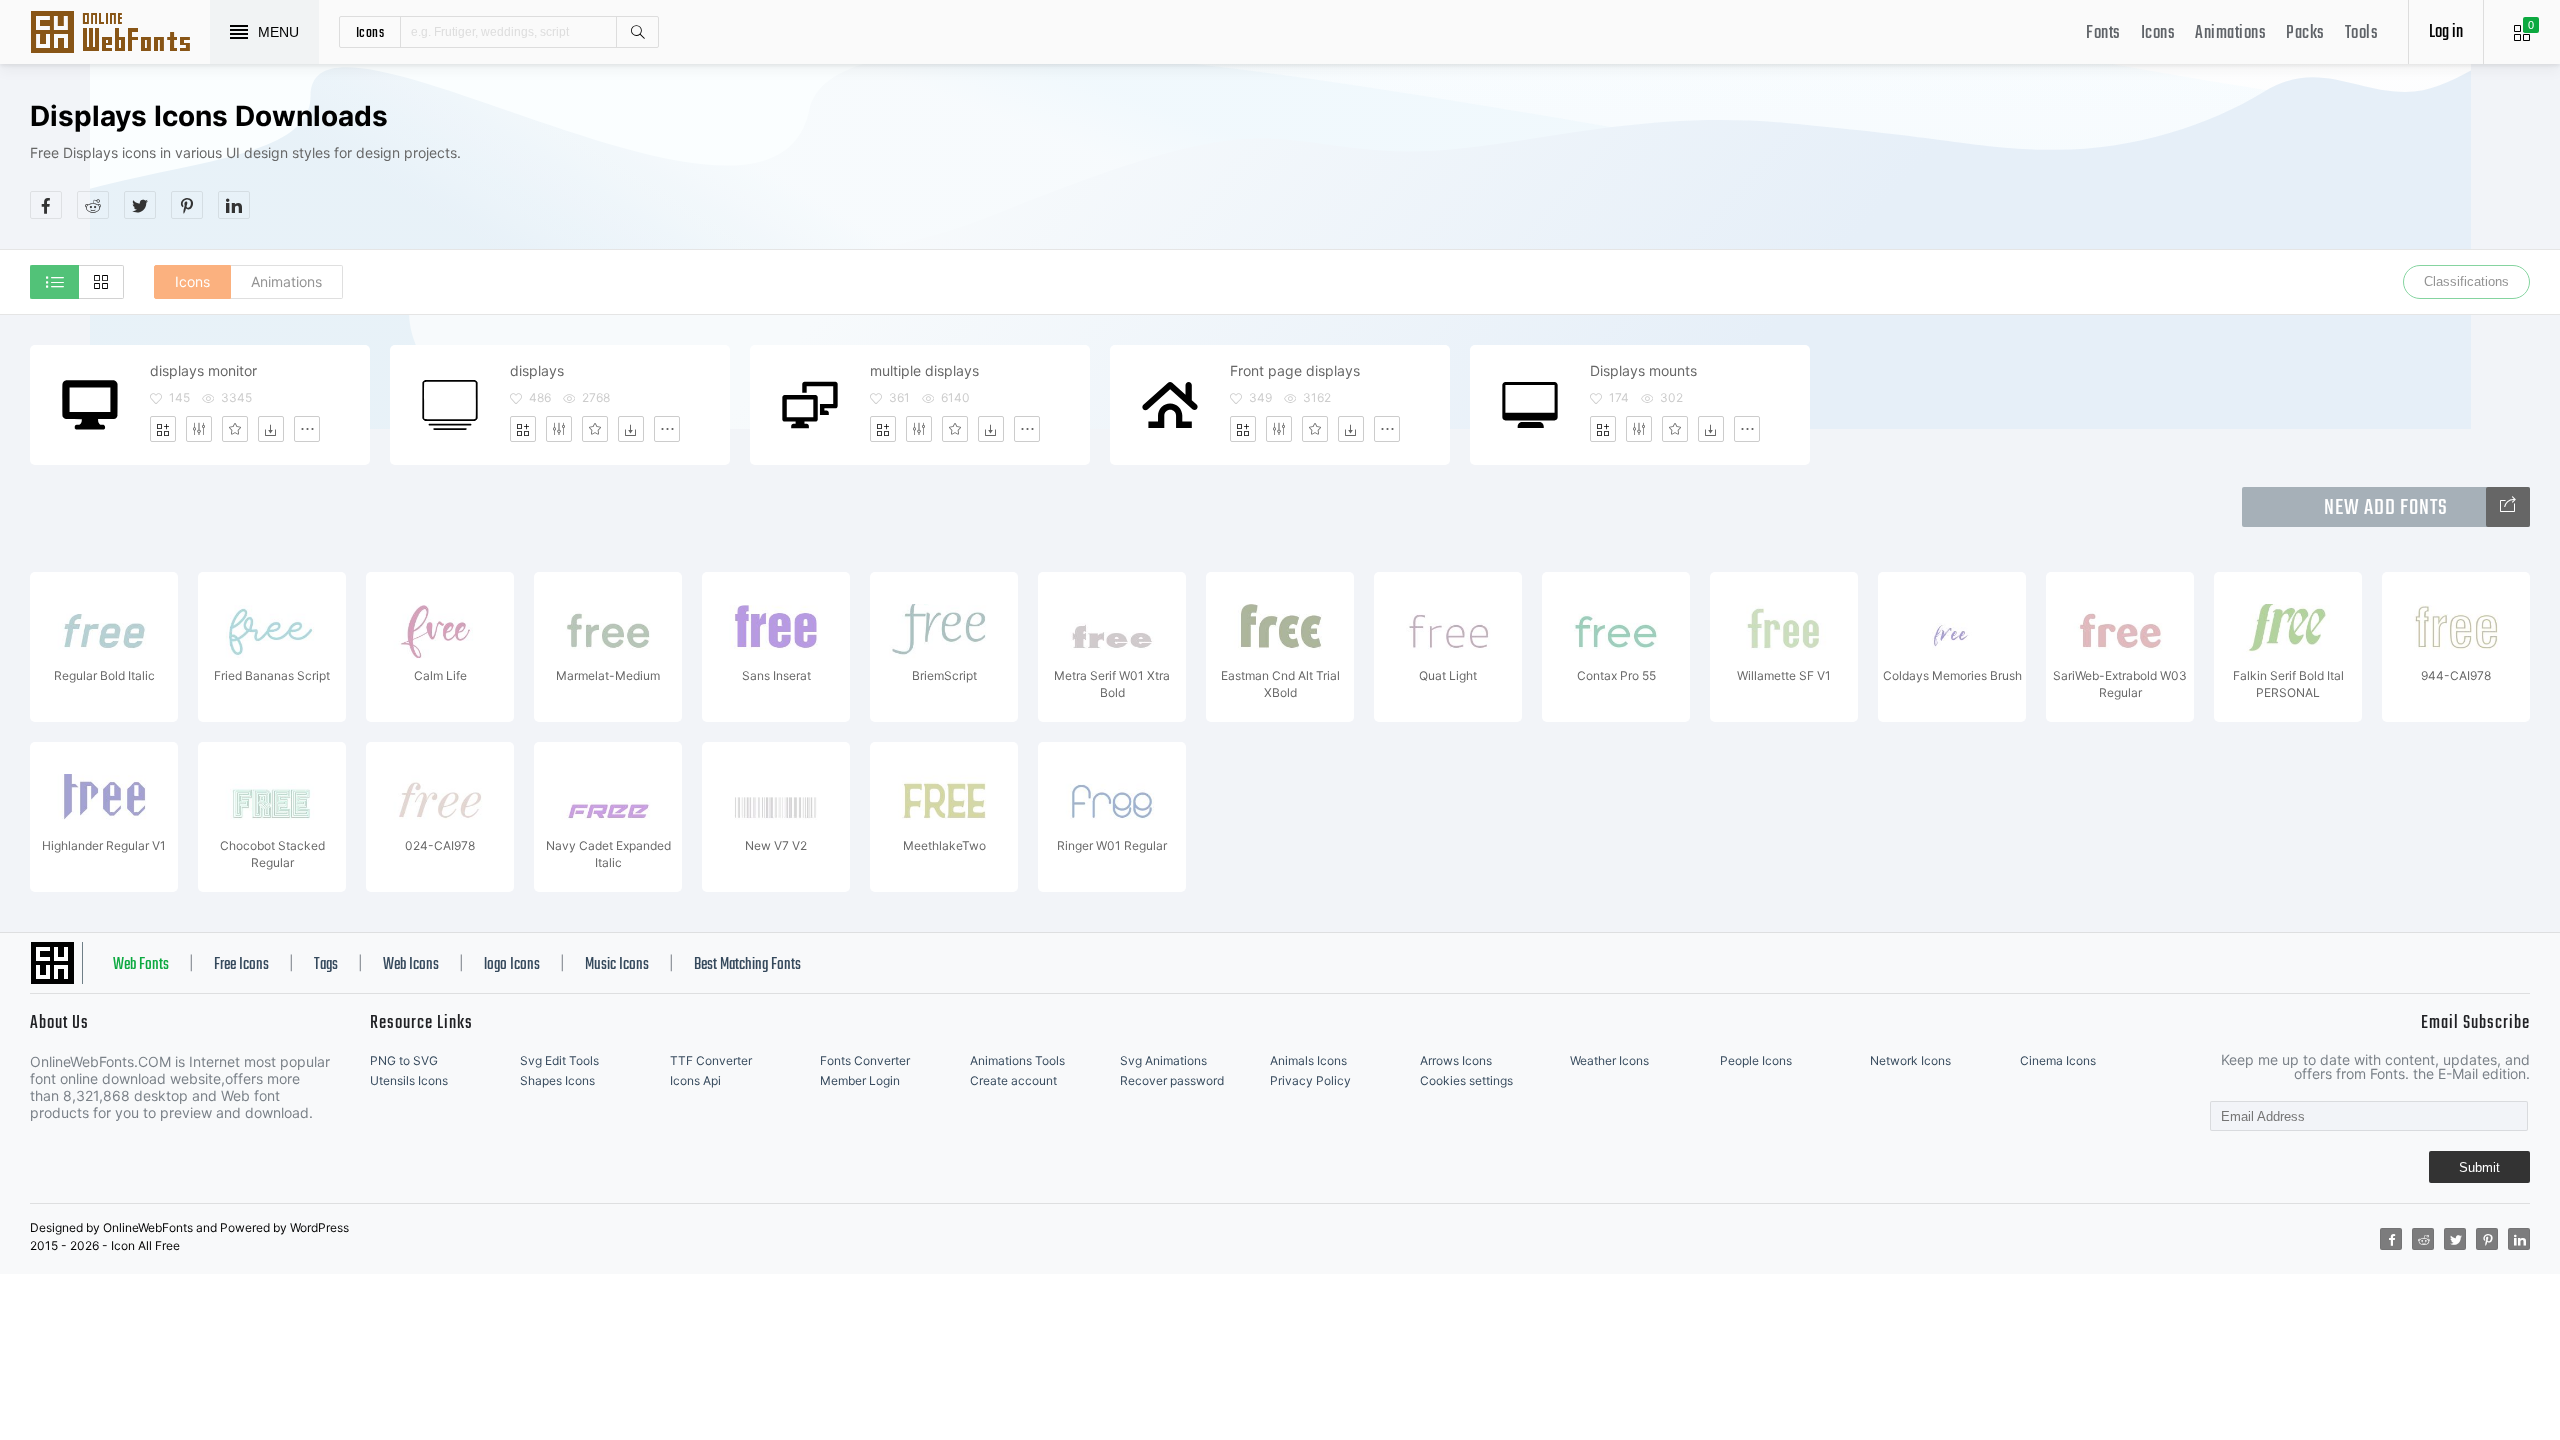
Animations (2230, 33)
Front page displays (1295, 370)
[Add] (163, 429)
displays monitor (203, 370)
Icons (2158, 33)
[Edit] (199, 429)
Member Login (860, 1080)
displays (537, 370)
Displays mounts (1643, 370)
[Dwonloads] (271, 429)
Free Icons (241, 965)
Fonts (2103, 33)
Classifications (2466, 281)
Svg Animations (1163, 1060)
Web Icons (411, 965)
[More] (307, 429)
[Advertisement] (2166, 159)
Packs (2305, 33)
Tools (2362, 33)
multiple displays (924, 370)
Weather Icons (1609, 1060)
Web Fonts (141, 965)
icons (370, 32)
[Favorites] (235, 429)
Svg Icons (120, 34)
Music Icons (617, 965)
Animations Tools (1017, 1060)
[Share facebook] (46, 205)
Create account (1013, 1080)
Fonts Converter (865, 1060)
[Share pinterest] (187, 205)
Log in (2446, 32)
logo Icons (512, 965)
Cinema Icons (2058, 1060)
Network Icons (1910, 1060)
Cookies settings (1466, 1080)
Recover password (1172, 1080)
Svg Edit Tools (559, 1060)
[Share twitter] (140, 205)
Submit (2479, 1167)
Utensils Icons (409, 1080)
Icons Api (695, 1080)
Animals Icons (1308, 1060)
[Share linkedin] (234, 205)
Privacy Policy (1310, 1080)
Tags (326, 965)
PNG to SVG (404, 1060)
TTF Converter (711, 1060)
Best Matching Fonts (747, 965)
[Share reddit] (93, 205)
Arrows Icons (1456, 1060)
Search (637, 32)
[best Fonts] (2508, 507)
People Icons (1756, 1060)
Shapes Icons (557, 1080)
